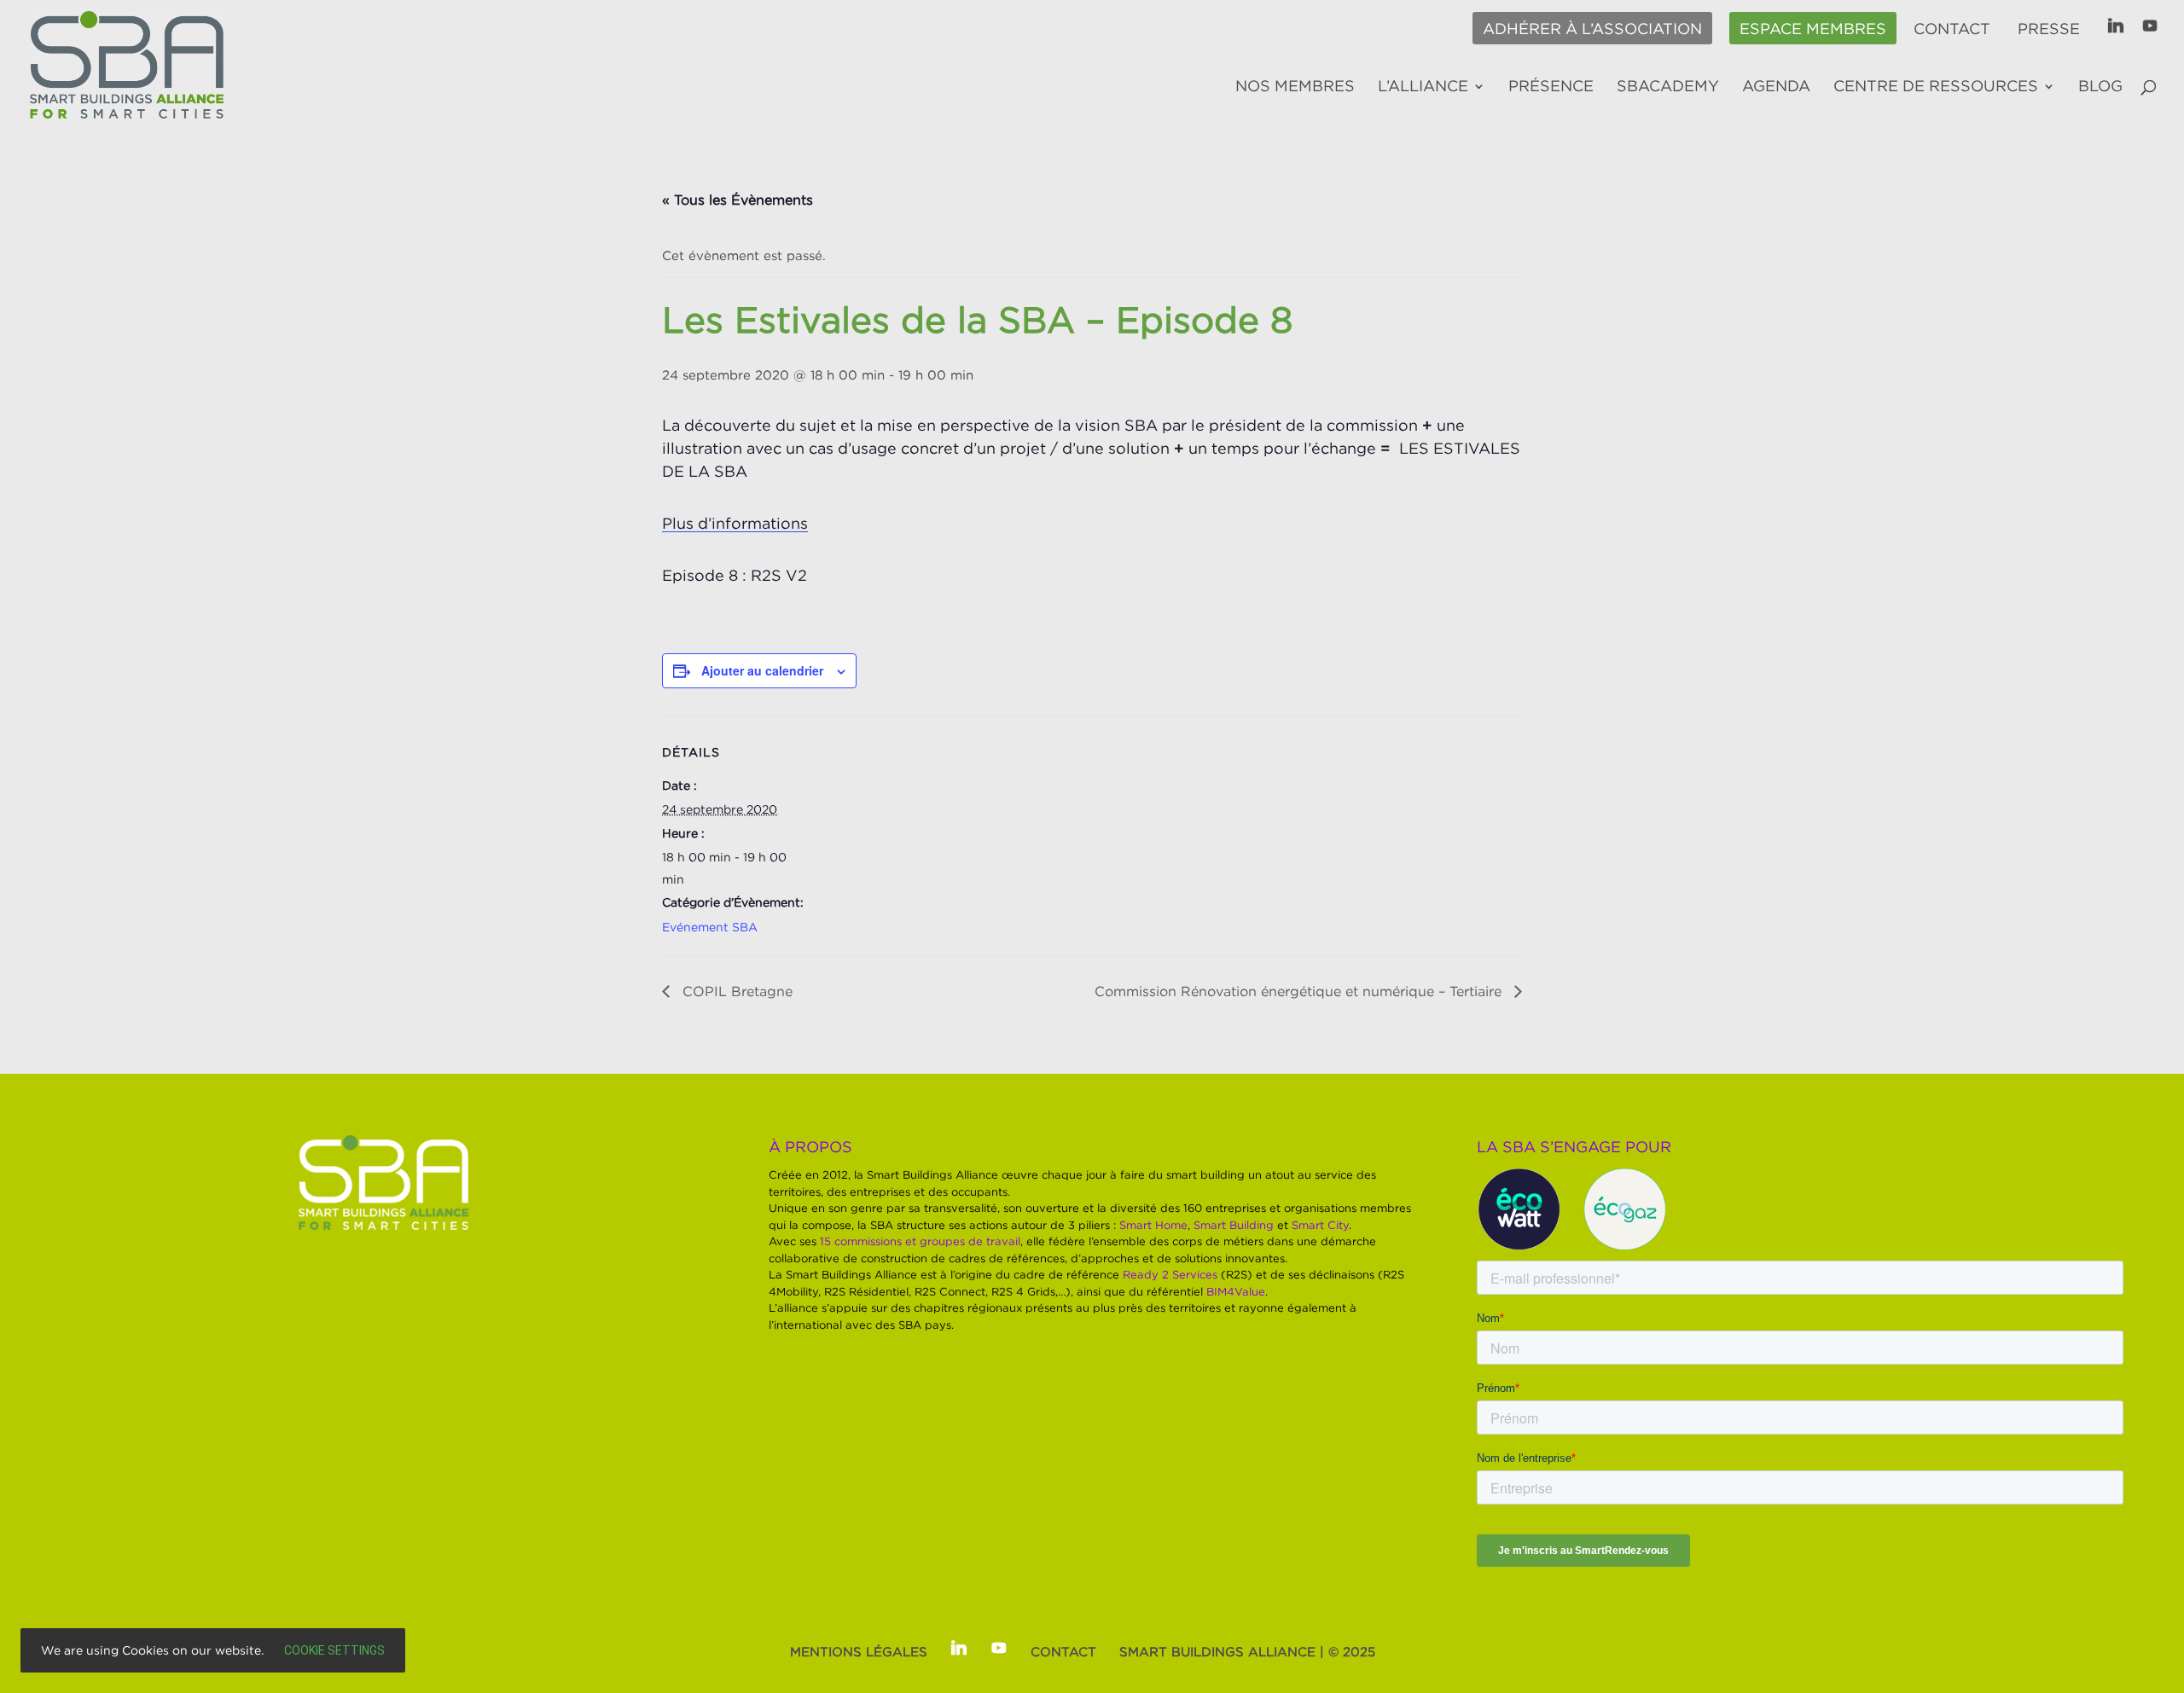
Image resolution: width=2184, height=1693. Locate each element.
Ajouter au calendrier (762, 670)
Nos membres (1295, 87)
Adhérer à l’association (1592, 29)
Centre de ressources (1936, 87)
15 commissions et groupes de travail (920, 1241)
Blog (2100, 87)
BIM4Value (1236, 1291)
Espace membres (1813, 29)
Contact (1952, 29)
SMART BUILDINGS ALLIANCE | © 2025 (1247, 1651)
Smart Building (1234, 1225)
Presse (2049, 29)
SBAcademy (1668, 87)
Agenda (1776, 87)
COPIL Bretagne (735, 991)
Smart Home (1153, 1225)
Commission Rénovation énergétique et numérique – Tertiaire (1300, 991)
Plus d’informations (735, 523)
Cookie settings (334, 1650)
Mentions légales (859, 1651)
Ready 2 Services (1170, 1274)
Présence (1551, 87)
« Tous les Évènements (738, 200)
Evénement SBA (710, 927)
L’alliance (1423, 87)
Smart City (1320, 1225)
